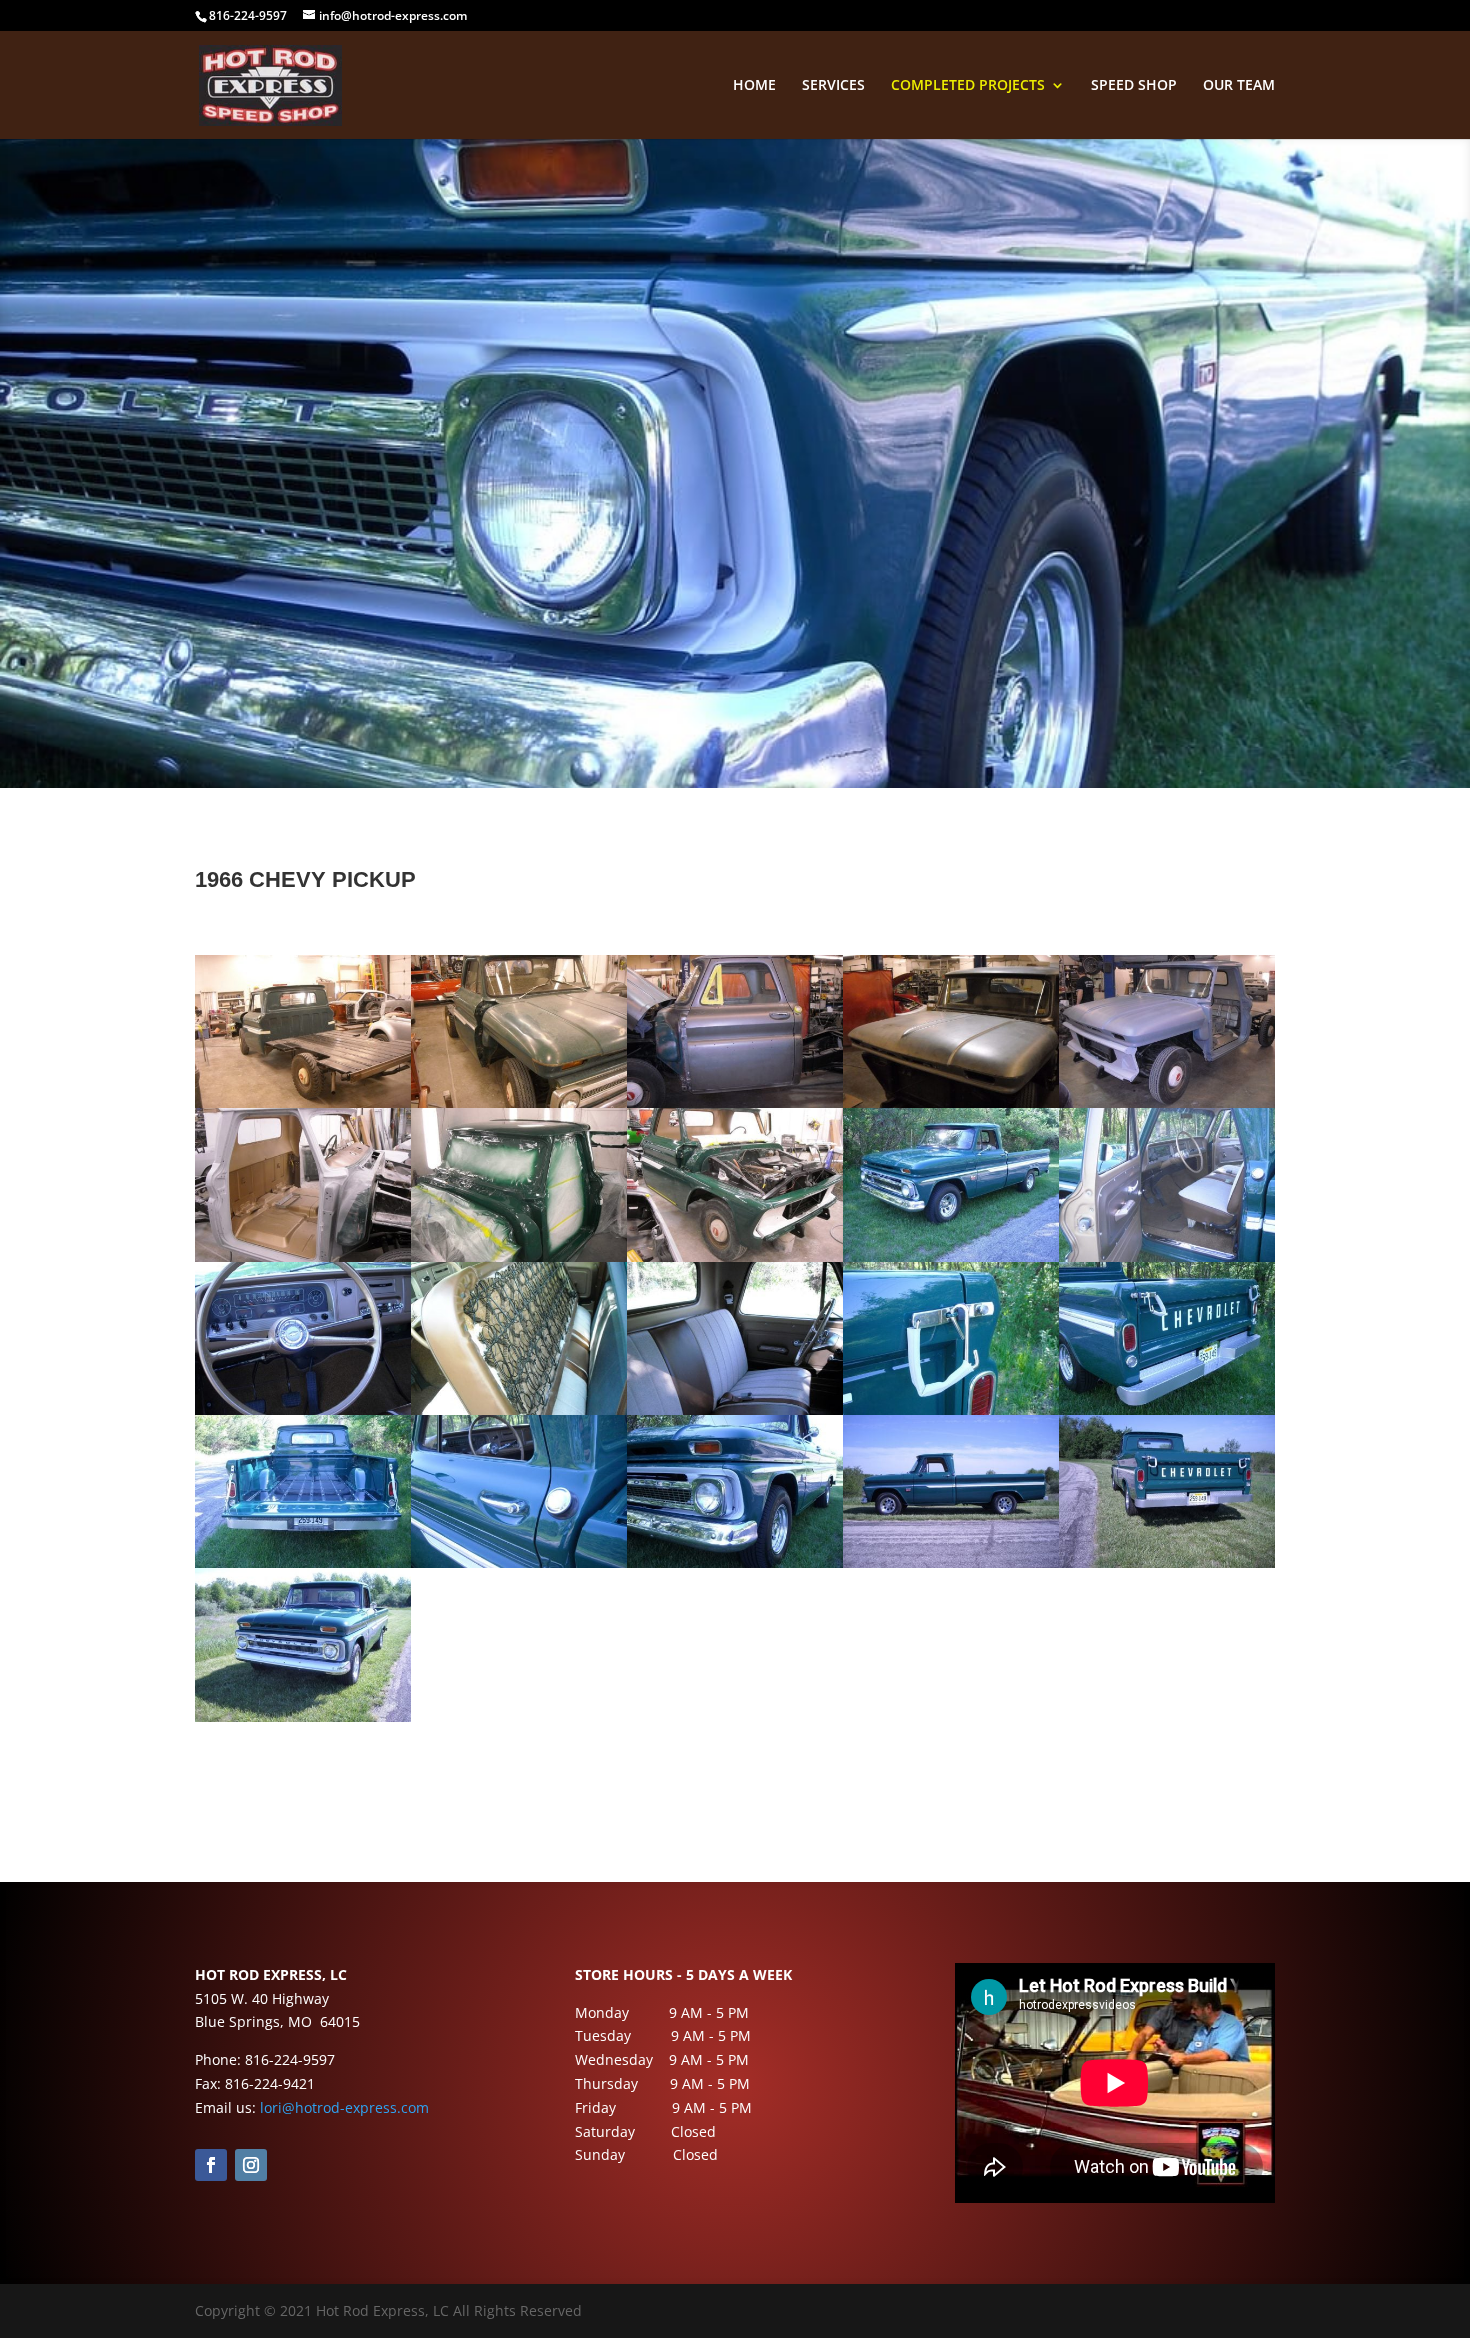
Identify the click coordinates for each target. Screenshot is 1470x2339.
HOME (754, 86)
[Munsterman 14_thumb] (951, 1409)
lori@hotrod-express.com (344, 2107)
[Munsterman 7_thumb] (519, 1256)
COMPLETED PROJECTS (968, 86)
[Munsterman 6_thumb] (303, 1256)
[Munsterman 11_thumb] (303, 1409)
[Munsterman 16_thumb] (303, 1562)
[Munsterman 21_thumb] (303, 1716)
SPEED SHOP (1134, 86)
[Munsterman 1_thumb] (303, 1102)
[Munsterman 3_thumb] (735, 1102)
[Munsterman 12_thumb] (519, 1409)
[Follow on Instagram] (251, 2165)
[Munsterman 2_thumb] (519, 1102)
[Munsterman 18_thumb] (735, 1562)
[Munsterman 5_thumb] (1167, 1102)
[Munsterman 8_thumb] (735, 1256)
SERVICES (833, 86)
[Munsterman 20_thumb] (1167, 1562)
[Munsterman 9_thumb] (951, 1256)
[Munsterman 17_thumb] (519, 1562)
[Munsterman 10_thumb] (1167, 1256)
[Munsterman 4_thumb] (951, 1102)
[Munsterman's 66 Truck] (1167, 1409)
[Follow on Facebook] (211, 2165)
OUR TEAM (1239, 86)
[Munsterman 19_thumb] (951, 1562)
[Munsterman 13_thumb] (735, 1409)
